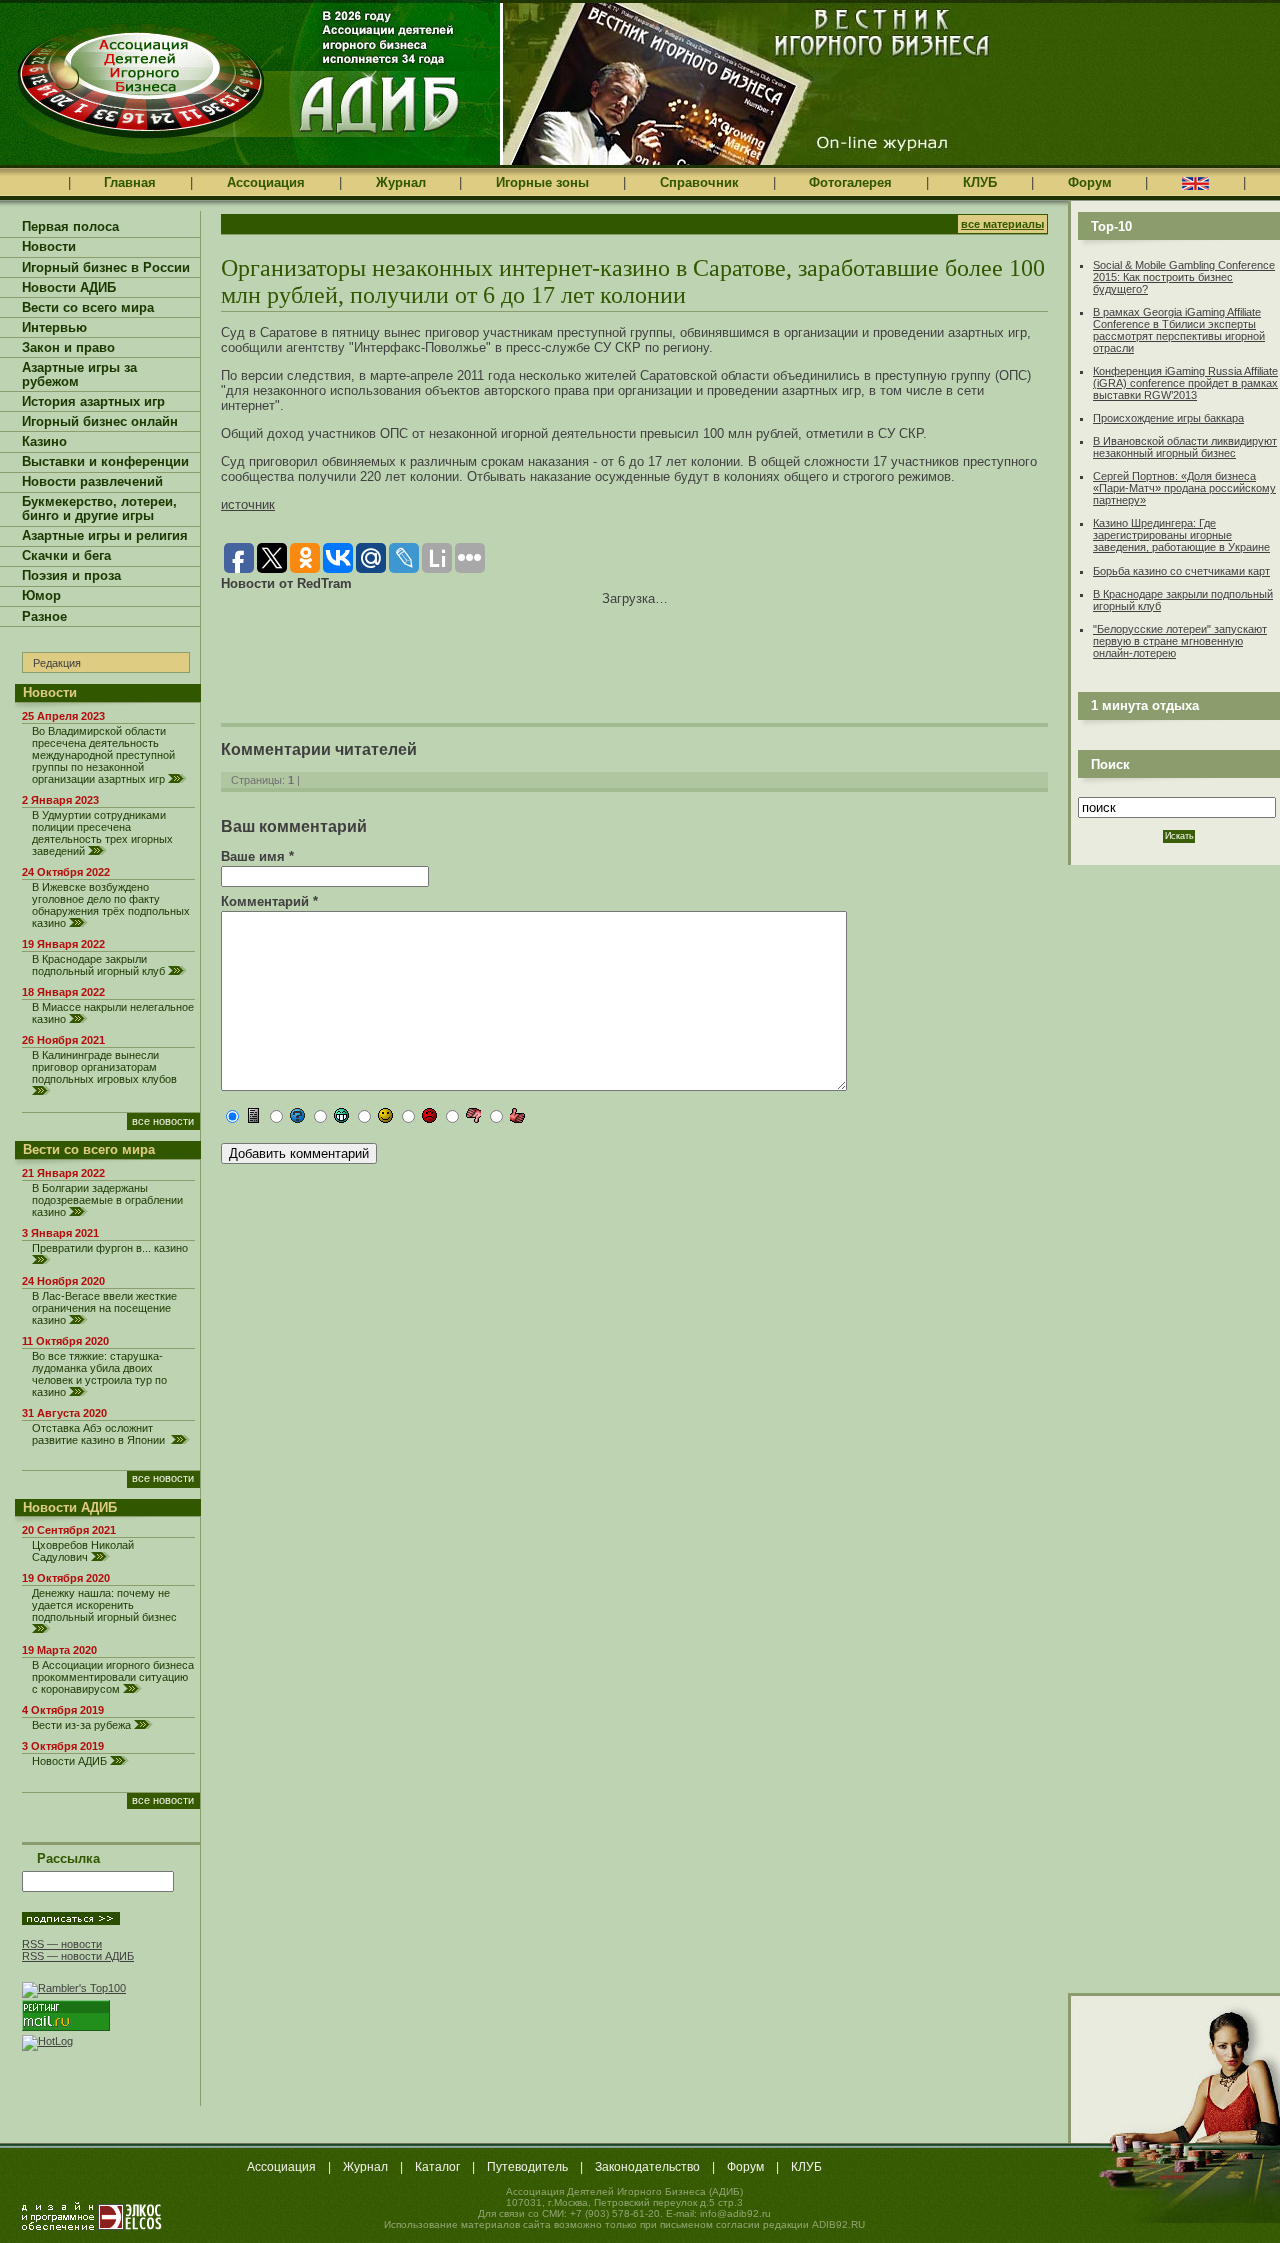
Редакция (57, 663)
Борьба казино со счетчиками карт (1181, 571)
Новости (49, 247)
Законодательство (647, 2167)
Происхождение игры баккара (1168, 418)
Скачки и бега (66, 556)
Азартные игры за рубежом (79, 375)
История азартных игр (93, 402)
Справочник (699, 182)
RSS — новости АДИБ (78, 1956)
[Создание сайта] (92, 2216)
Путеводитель (527, 2167)
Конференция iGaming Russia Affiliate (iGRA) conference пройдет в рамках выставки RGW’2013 (1185, 383)
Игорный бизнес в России (106, 268)
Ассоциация (266, 182)
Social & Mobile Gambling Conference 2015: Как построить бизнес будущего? (1184, 277)
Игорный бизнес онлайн (100, 422)
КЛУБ (980, 182)
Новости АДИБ (69, 288)
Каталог (437, 2167)
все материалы (1002, 224)
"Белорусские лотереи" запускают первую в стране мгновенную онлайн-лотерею (1180, 641)
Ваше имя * (257, 856)
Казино (44, 442)
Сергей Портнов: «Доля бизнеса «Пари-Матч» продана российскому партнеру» (1184, 488)
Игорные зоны (542, 182)
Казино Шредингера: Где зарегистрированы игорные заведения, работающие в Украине (1181, 535)
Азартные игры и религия (105, 536)
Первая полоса (70, 227)
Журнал (401, 182)
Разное (44, 617)
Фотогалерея (850, 182)
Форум (1090, 182)
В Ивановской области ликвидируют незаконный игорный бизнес (1185, 447)
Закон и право (68, 348)
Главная (130, 182)
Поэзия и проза (71, 576)
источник (248, 504)
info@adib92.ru (735, 2213)
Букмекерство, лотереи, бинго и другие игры (99, 509)
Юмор (41, 596)
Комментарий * (269, 901)
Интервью (54, 328)
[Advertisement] (455, 651)
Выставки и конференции (105, 462)
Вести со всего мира (88, 308)
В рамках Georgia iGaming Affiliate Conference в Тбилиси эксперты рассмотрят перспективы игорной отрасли (1179, 330)
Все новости (163, 1121)
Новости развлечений (92, 482)
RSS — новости (62, 1944)
